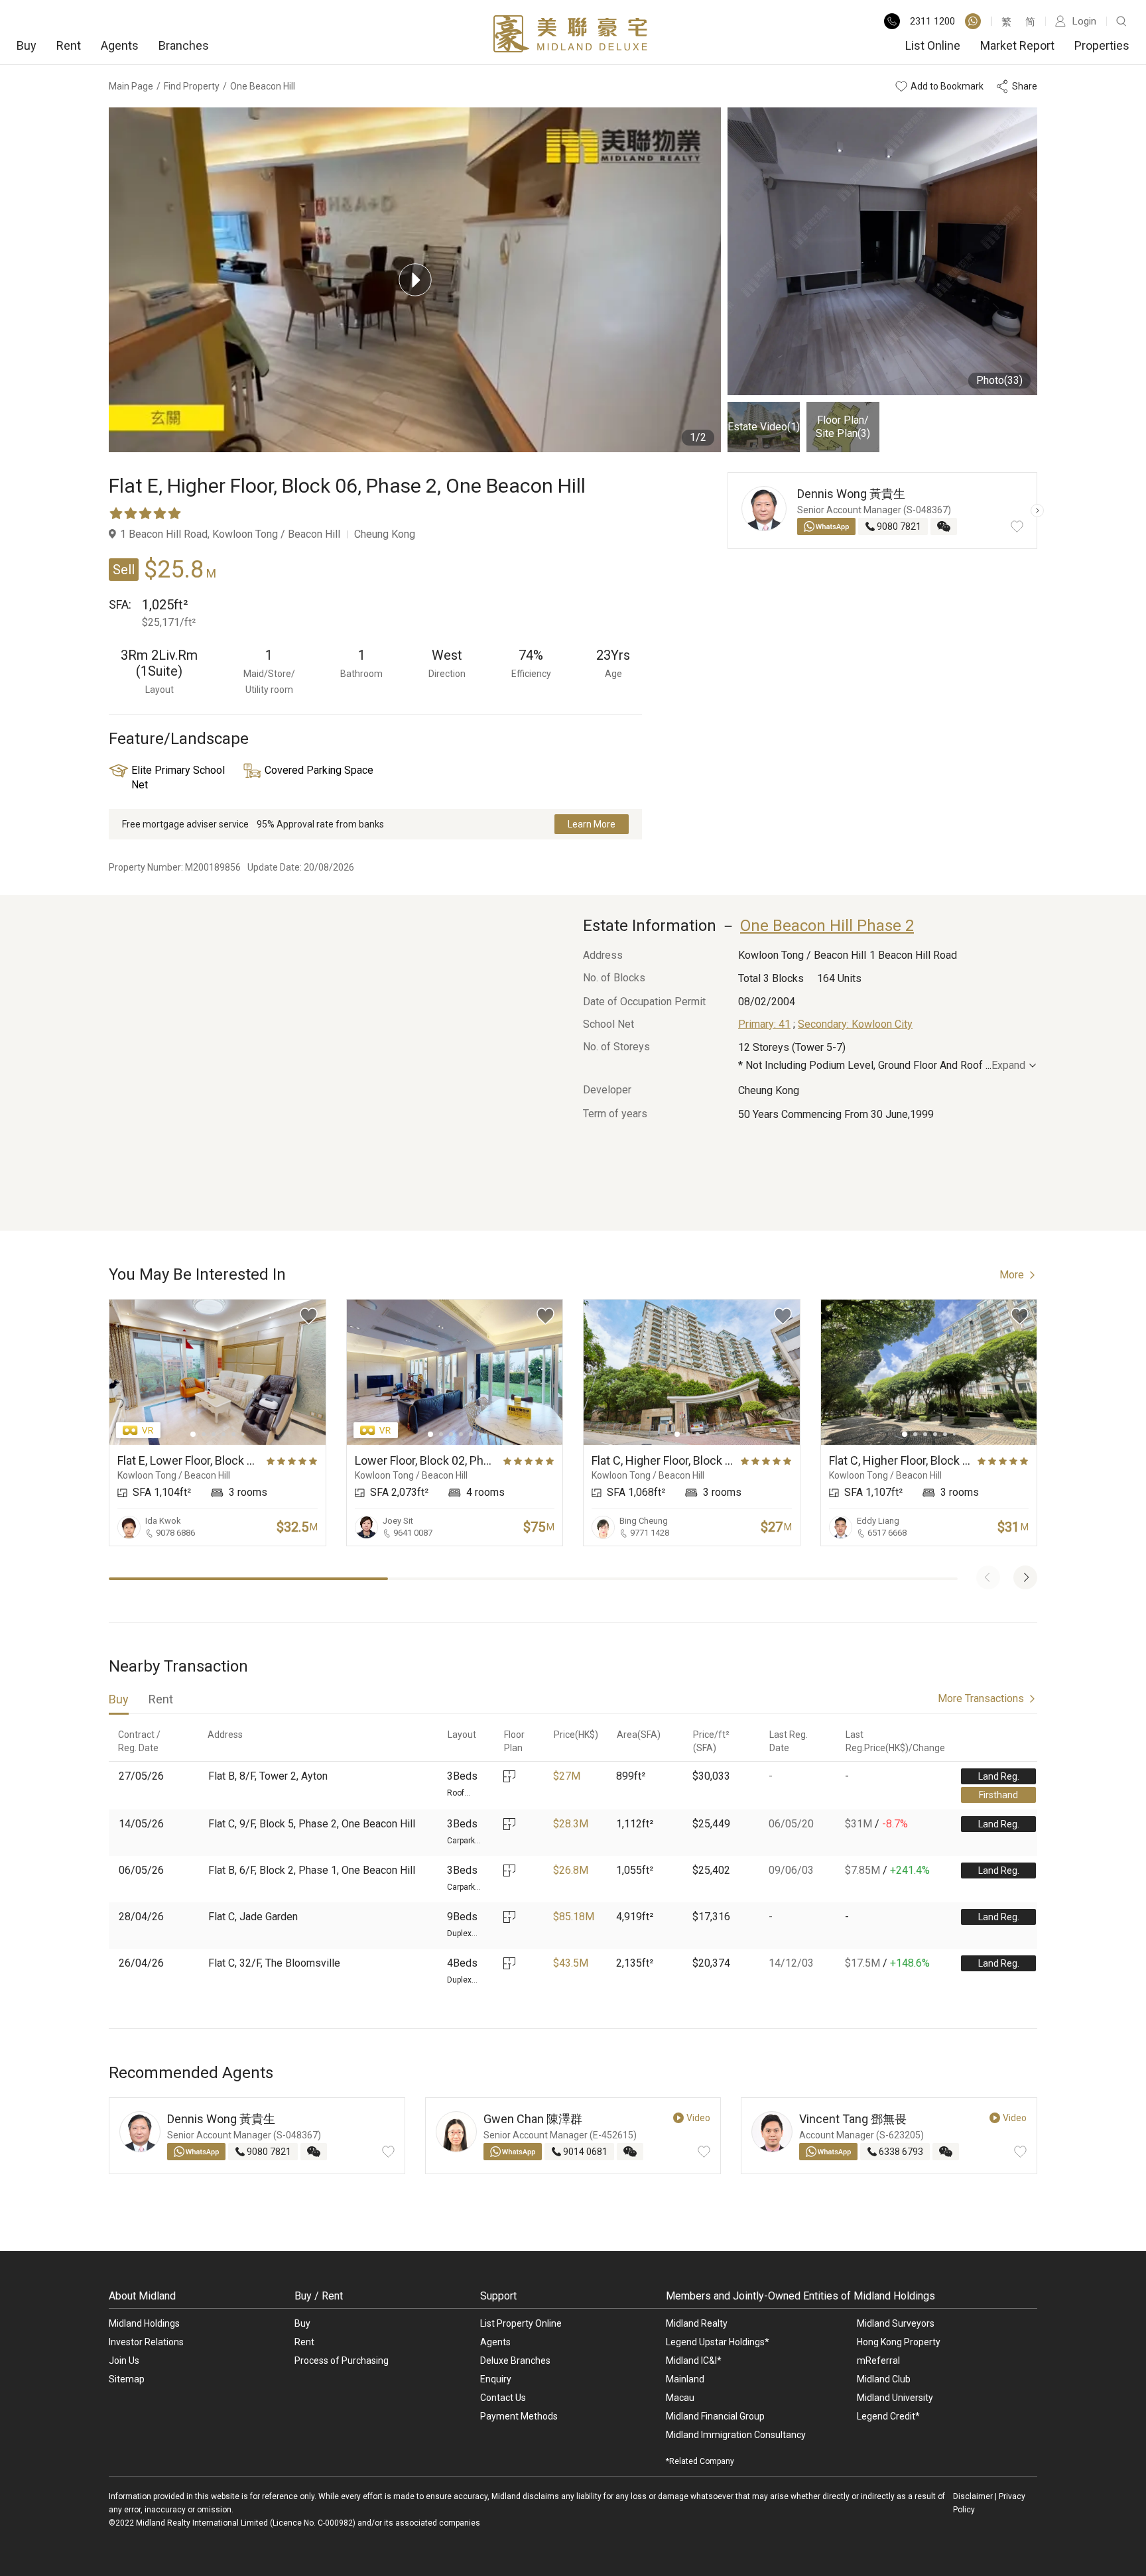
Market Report (1017, 45)
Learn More (592, 824)
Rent (69, 45)
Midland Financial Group (715, 2416)
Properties (1102, 45)
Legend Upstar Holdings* (718, 2342)
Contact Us (503, 2398)
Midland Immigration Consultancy (736, 2435)
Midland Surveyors (896, 2323)
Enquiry (496, 2379)
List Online (933, 45)
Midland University (895, 2398)
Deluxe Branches (515, 2361)
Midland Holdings (144, 2323)
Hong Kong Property (899, 2342)
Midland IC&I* (694, 2361)
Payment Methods (519, 2416)
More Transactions (981, 1698)
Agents (120, 45)
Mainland (685, 2379)
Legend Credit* (888, 2416)
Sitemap (127, 2379)
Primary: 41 (764, 1024)
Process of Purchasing (342, 2361)
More (1012, 1275)
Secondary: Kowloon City (855, 1024)
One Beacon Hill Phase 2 (827, 926)
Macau (680, 2398)
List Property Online (521, 2323)
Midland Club (884, 2379)
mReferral (878, 2361)
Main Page (131, 86)
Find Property (192, 86)
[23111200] (973, 21)
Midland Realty (697, 2323)
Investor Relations (146, 2342)
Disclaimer (973, 2496)
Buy (27, 45)
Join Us (124, 2361)
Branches (184, 45)
